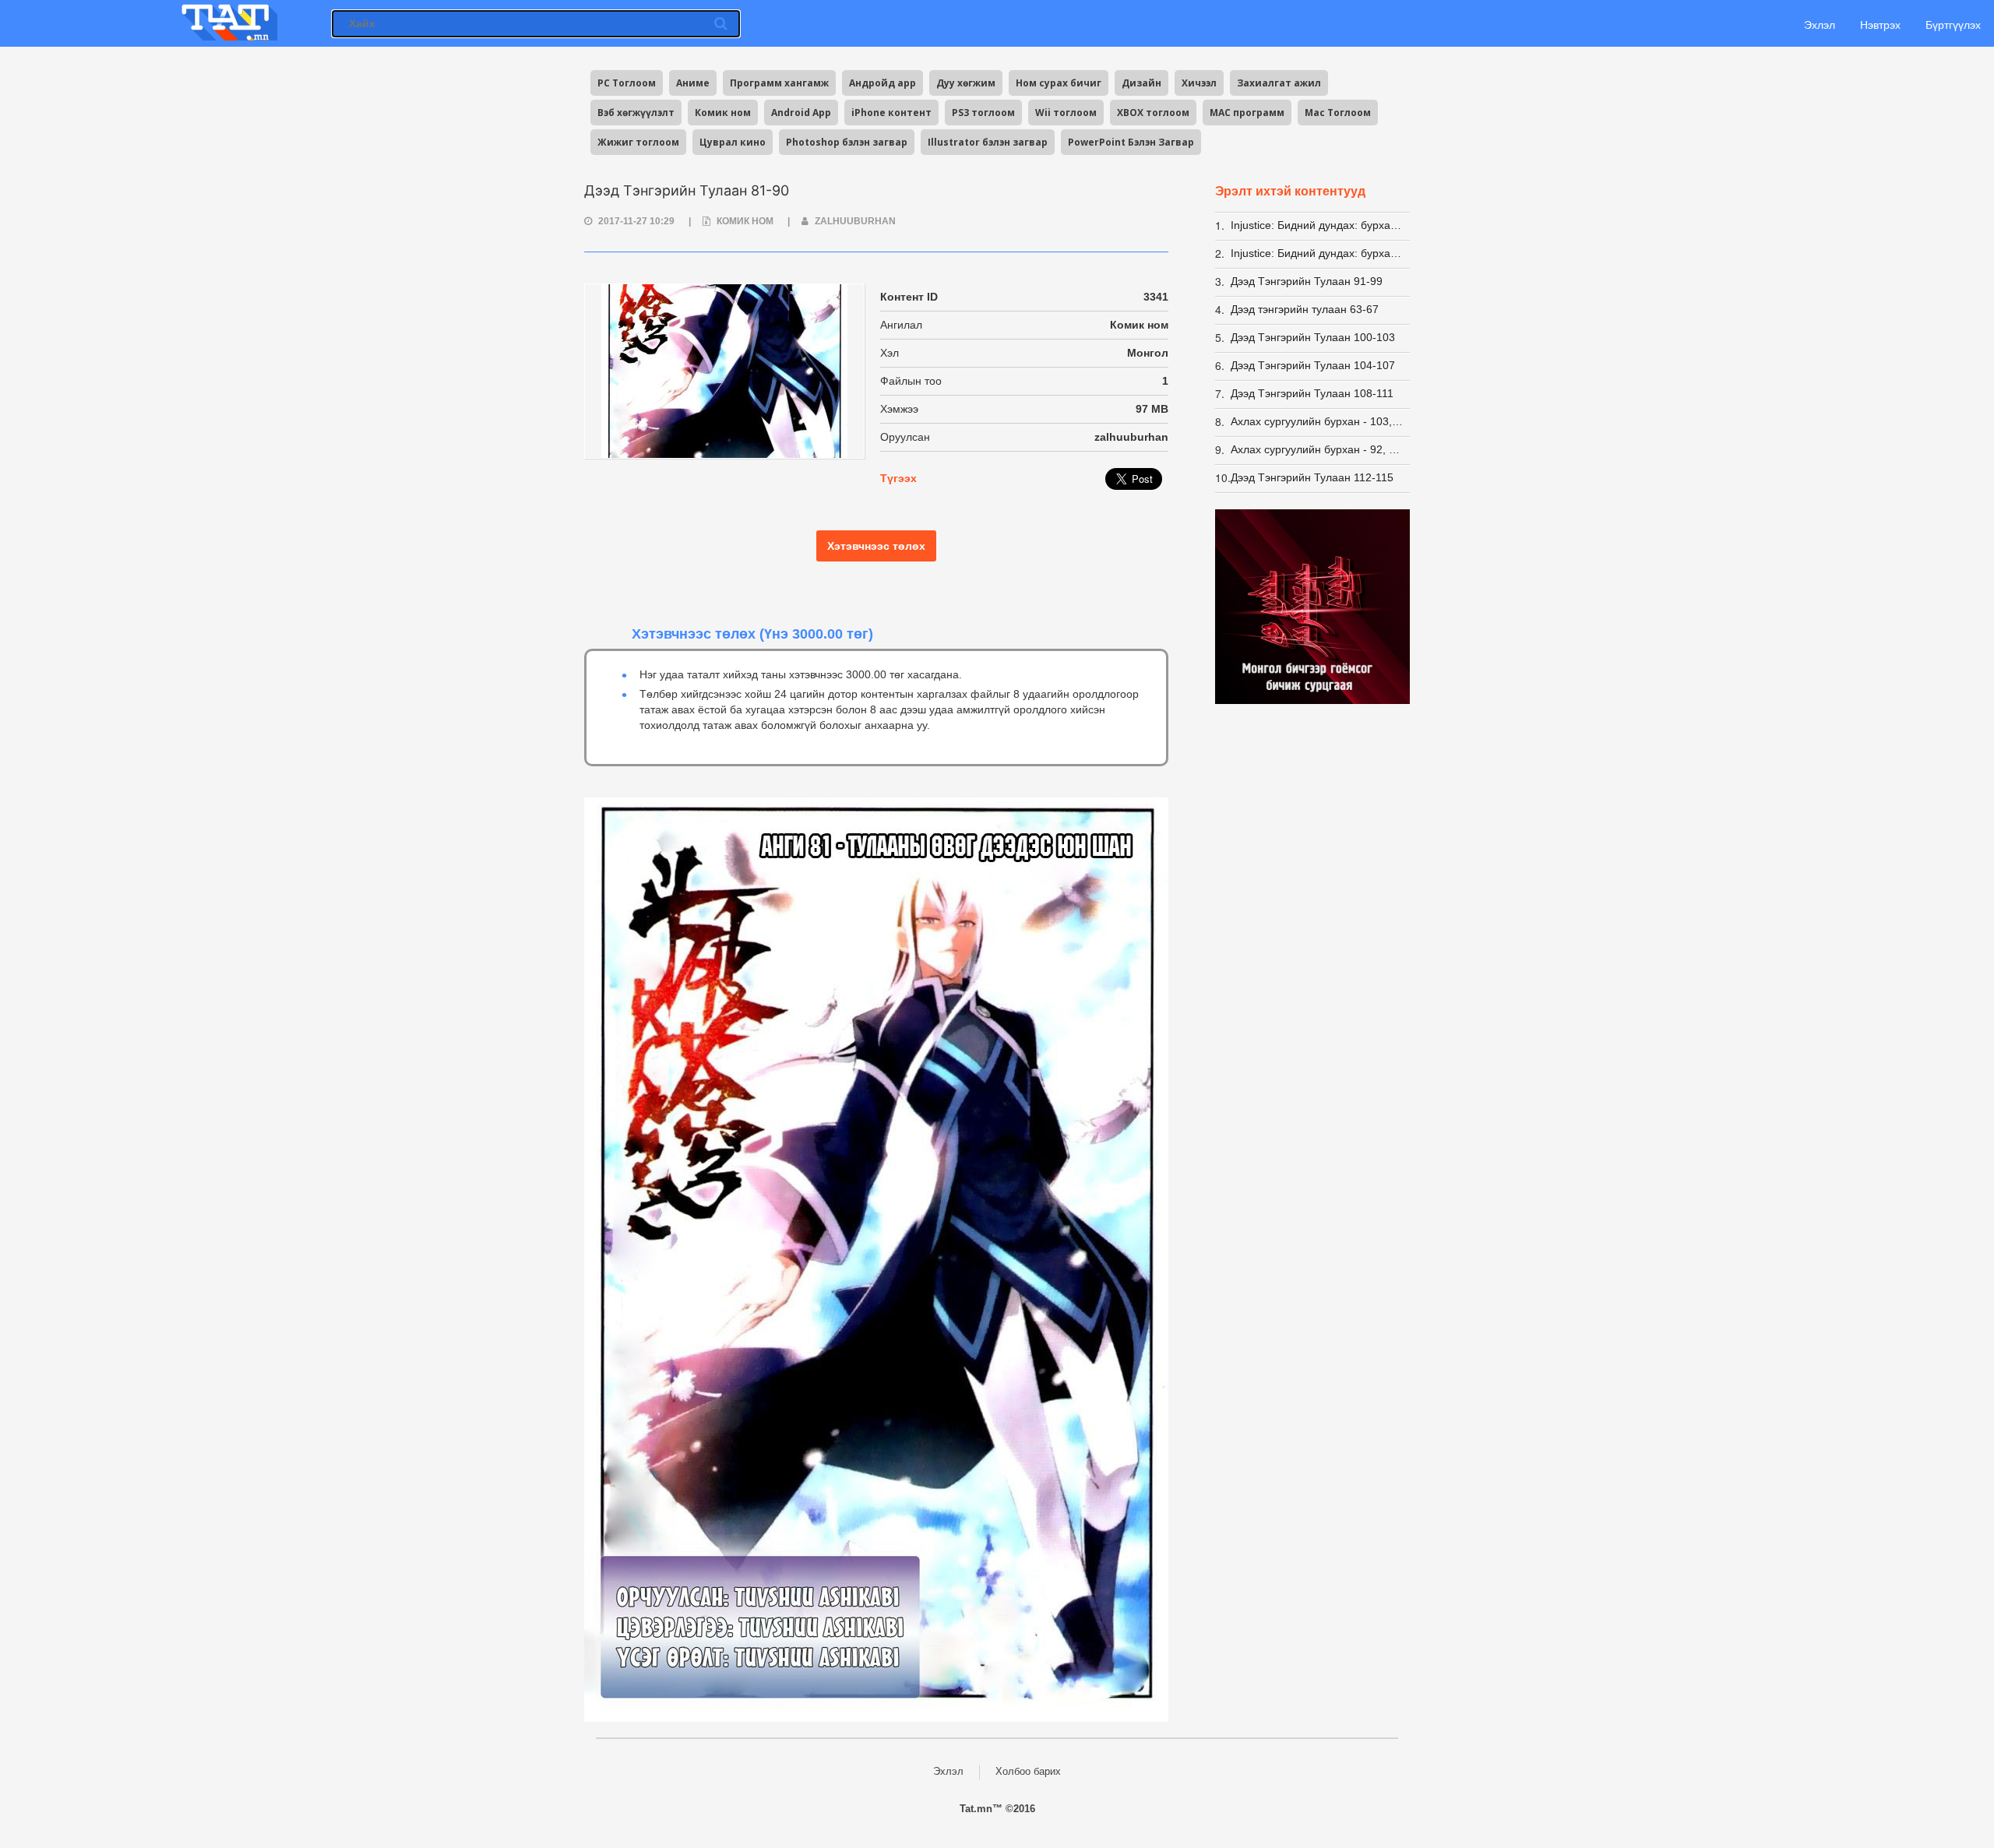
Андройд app (883, 83)
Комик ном (723, 113)
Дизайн (1141, 83)
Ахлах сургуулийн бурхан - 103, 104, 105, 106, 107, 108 (1318, 421)
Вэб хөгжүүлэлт (636, 113)
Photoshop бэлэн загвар (847, 142)
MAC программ (1247, 113)
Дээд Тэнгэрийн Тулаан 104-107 (1313, 365)
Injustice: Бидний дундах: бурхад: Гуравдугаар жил (1318, 225)
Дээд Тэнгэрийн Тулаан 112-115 (1312, 477)
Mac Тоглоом (1338, 113)
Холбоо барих (1028, 1771)
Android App (801, 113)
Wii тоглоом (1066, 113)
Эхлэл (1818, 25)
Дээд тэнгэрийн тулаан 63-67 (1305, 309)
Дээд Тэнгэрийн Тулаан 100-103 (1313, 337)
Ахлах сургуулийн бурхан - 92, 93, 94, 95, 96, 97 (1318, 449)
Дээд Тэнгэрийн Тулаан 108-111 (1312, 393)
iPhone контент (891, 113)
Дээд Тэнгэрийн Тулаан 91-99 (1307, 281)
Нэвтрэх (1880, 25)
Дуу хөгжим (966, 83)
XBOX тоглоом (1153, 113)
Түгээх (898, 478)
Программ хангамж (779, 83)
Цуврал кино (733, 142)
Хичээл (1199, 83)
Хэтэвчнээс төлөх (876, 546)
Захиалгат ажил (1279, 83)
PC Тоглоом (627, 83)
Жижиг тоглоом (638, 142)
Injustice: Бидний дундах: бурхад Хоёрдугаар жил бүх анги (1318, 253)
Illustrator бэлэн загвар (988, 142)
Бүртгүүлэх (1953, 25)
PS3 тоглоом (983, 113)
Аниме (693, 83)
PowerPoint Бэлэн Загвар (1131, 142)
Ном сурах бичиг (1059, 83)
